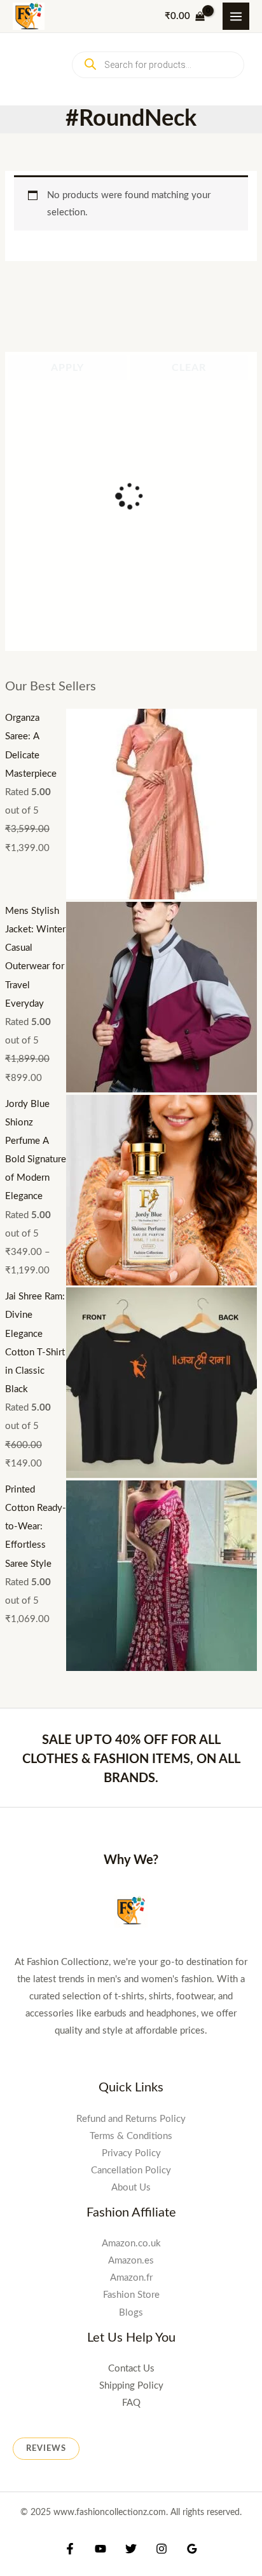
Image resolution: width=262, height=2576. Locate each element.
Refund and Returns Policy (131, 1531)
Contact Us (131, 1773)
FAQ (131, 1807)
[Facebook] (70, 1954)
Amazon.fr (131, 1687)
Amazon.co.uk (131, 1652)
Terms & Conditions (131, 1548)
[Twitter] (131, 1954)
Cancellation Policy (131, 1582)
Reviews (46, 1853)
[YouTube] (100, 1954)
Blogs (131, 1721)
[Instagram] (162, 1954)
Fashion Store (131, 1704)
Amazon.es (131, 1669)
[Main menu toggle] (236, 16)
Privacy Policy (131, 1565)
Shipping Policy (131, 1790)
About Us (131, 1600)
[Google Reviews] (192, 1954)
